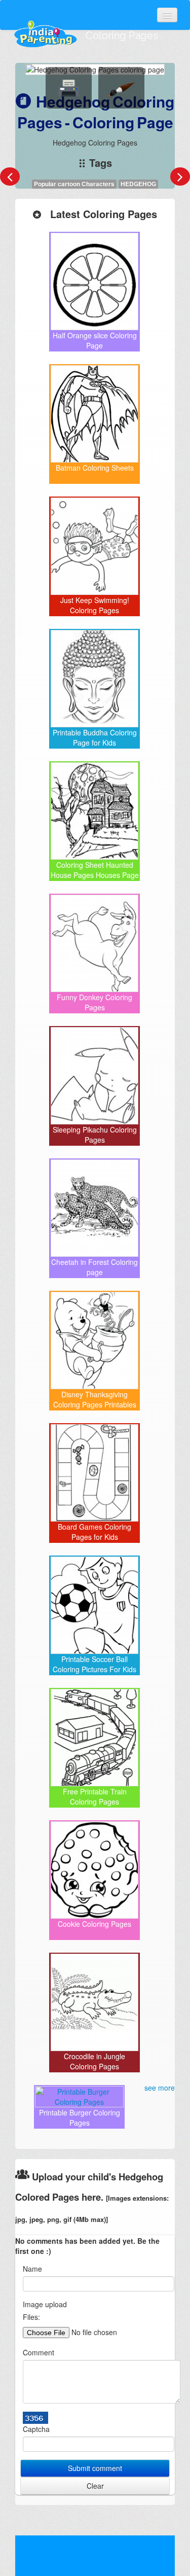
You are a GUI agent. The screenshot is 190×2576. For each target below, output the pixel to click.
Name (32, 2269)
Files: (31, 2317)
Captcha (36, 2429)
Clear (95, 2486)
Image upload (45, 2304)
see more (160, 2088)
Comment (39, 2352)
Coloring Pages (122, 36)
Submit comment (95, 2468)
